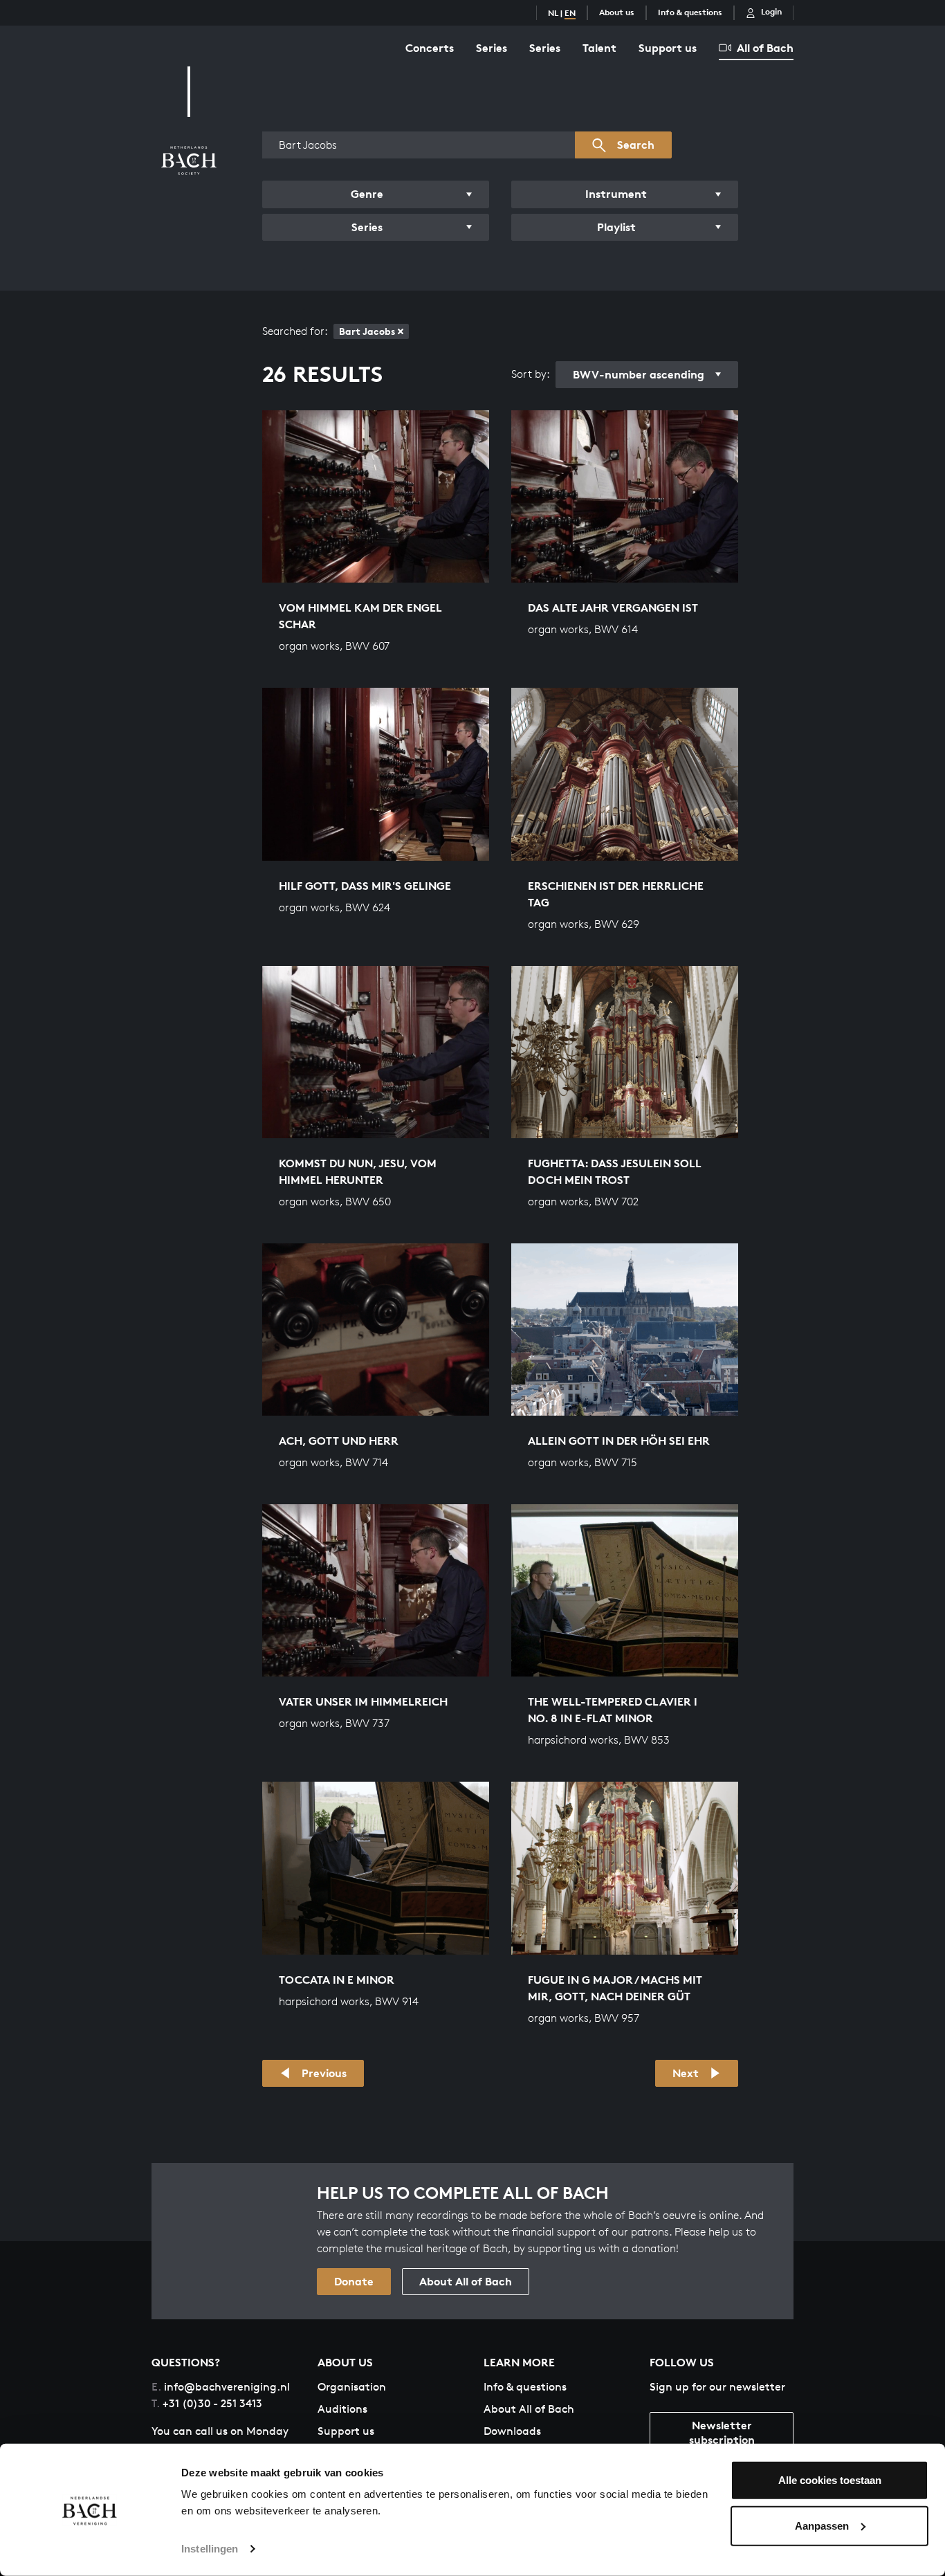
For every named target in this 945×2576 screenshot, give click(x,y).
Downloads (512, 2431)
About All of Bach (466, 2281)
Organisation (352, 2387)
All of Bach (765, 48)
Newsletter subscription (722, 2432)
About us (617, 12)
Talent (599, 48)
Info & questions (690, 12)
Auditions (342, 2409)
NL (553, 13)
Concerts (430, 48)
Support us (668, 48)
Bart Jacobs (367, 331)
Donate (354, 2281)
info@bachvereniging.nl (221, 2387)
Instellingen (210, 2549)
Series (492, 48)
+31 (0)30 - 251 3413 (207, 2403)
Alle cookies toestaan (830, 2480)
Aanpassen (822, 2525)
